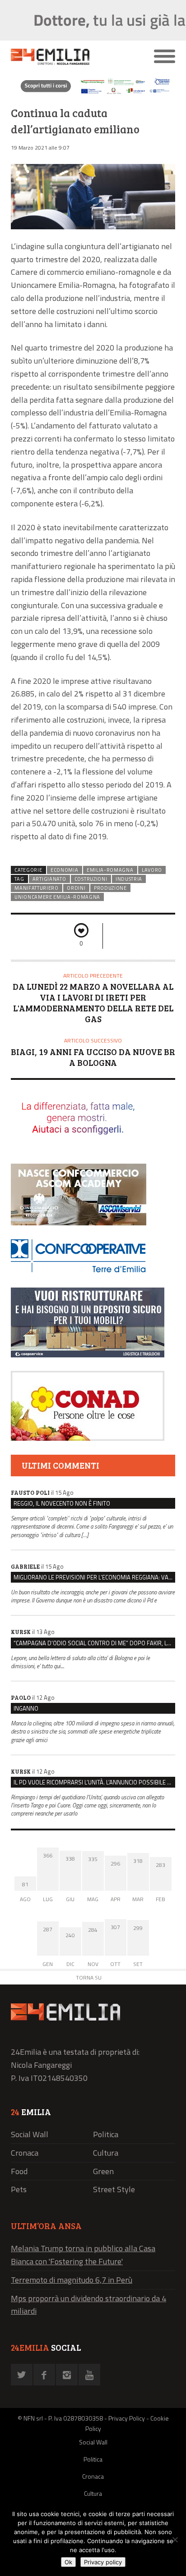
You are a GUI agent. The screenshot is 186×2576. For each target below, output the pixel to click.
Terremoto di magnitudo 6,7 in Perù (72, 2280)
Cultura (106, 2153)
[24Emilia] (72, 57)
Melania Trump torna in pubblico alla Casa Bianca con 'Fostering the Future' (83, 2255)
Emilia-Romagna (110, 870)
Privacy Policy (127, 2418)
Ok (68, 2562)
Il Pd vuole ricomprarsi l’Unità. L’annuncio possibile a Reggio (94, 1782)
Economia (65, 870)
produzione (110, 888)
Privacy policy (103, 2562)
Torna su (89, 1978)
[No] (175, 2540)
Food (19, 2171)
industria (129, 879)
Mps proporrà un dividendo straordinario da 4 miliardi (88, 2305)
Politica (106, 2134)
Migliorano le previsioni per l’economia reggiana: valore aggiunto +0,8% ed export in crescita (94, 1577)
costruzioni (91, 879)
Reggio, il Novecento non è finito (62, 1503)
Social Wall (30, 2134)
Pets (19, 2189)
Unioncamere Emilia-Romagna (57, 897)
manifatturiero (37, 888)
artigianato (49, 879)
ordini (76, 888)
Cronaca (25, 2153)
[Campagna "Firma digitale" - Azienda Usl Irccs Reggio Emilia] (93, 93)
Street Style (114, 2189)
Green (103, 2171)
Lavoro (152, 870)
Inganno (26, 1708)
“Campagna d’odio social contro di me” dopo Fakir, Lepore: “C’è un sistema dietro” (94, 1643)
